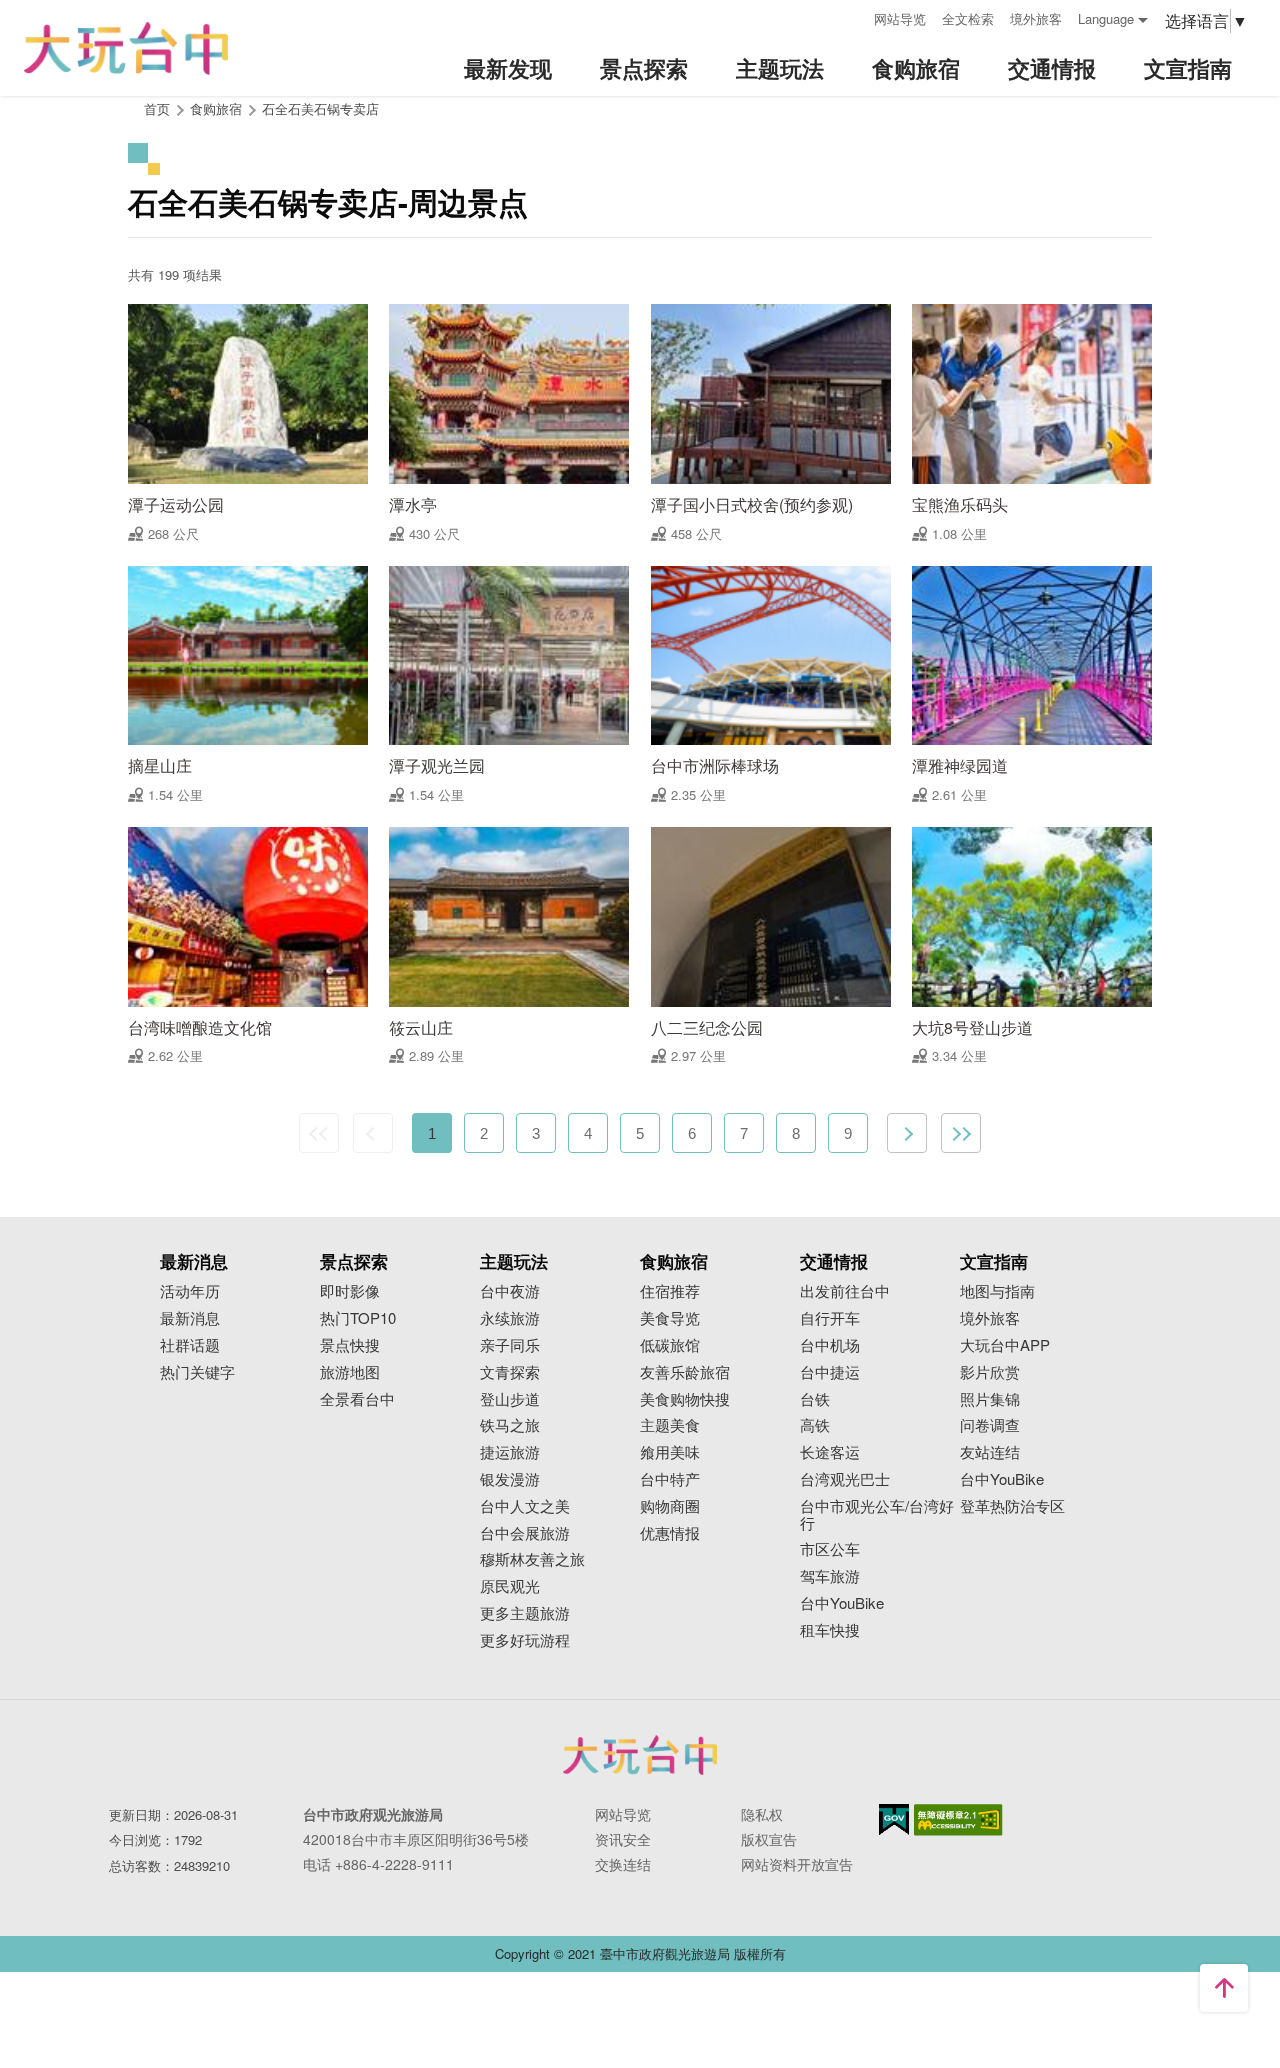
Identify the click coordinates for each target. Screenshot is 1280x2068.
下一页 (907, 1133)
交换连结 (623, 1864)
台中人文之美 (525, 1506)
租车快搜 (830, 1630)
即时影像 (350, 1291)
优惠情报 (670, 1533)
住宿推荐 (670, 1291)
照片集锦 (990, 1399)
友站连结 (990, 1452)
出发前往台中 (845, 1291)
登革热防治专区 (1012, 1506)
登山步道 (510, 1399)
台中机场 (830, 1345)
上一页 (373, 1133)
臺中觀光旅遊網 (126, 48)
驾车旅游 (830, 1576)
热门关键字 (197, 1372)
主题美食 (670, 1425)
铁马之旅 (510, 1425)
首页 (157, 108)
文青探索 (510, 1372)
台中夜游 (510, 1291)
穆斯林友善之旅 (532, 1559)
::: (852, 16)
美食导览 (670, 1318)
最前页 (319, 1133)
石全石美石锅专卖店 (320, 108)
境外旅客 (1036, 18)
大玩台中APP (1005, 1345)
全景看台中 (357, 1399)
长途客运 (830, 1452)
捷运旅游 (510, 1452)
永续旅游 (510, 1318)
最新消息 (190, 1318)
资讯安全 (623, 1839)
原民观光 (510, 1586)
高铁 (815, 1425)
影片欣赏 (990, 1372)
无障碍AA (958, 1820)
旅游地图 (350, 1372)
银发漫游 (510, 1479)
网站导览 (900, 18)
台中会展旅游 (525, 1533)
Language (1106, 18)
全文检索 (968, 18)
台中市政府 (640, 1755)
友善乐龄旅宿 (685, 1372)
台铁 (815, 1399)
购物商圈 (670, 1506)
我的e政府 (894, 1819)
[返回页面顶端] (1224, 1988)
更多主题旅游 (525, 1613)
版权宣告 (769, 1839)
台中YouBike (842, 1603)
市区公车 (830, 1549)
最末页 (961, 1133)
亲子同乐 (510, 1345)
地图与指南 (997, 1291)
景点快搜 (350, 1345)
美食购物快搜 (685, 1399)
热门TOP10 (358, 1318)
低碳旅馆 (670, 1345)
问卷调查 (990, 1425)
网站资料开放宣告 (797, 1864)
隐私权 (762, 1814)
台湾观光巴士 (845, 1479)
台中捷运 (830, 1372)
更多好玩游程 (525, 1640)
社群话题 (190, 1345)
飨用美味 (670, 1452)
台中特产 (670, 1479)
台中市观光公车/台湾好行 (877, 1515)
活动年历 (190, 1291)
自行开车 (830, 1318)
